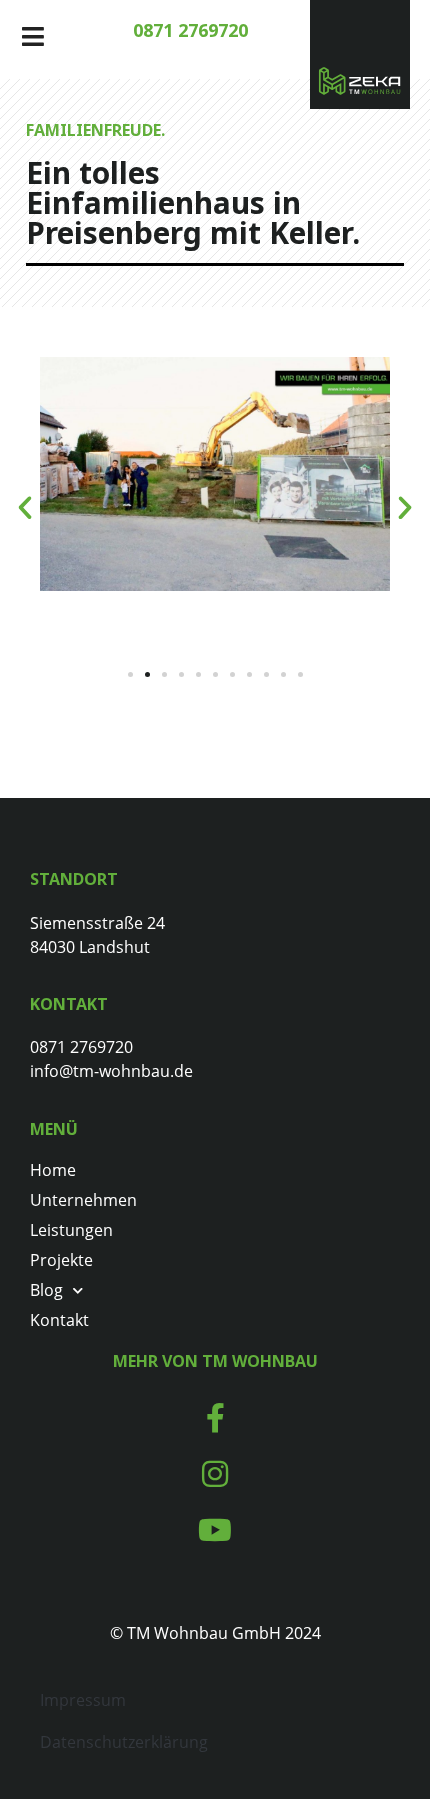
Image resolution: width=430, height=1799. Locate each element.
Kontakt (59, 1320)
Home (53, 1170)
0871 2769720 (190, 30)
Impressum (83, 1700)
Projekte (61, 1260)
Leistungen (71, 1230)
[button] (25, 508)
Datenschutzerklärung (124, 1742)
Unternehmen (83, 1200)
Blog (46, 1290)
